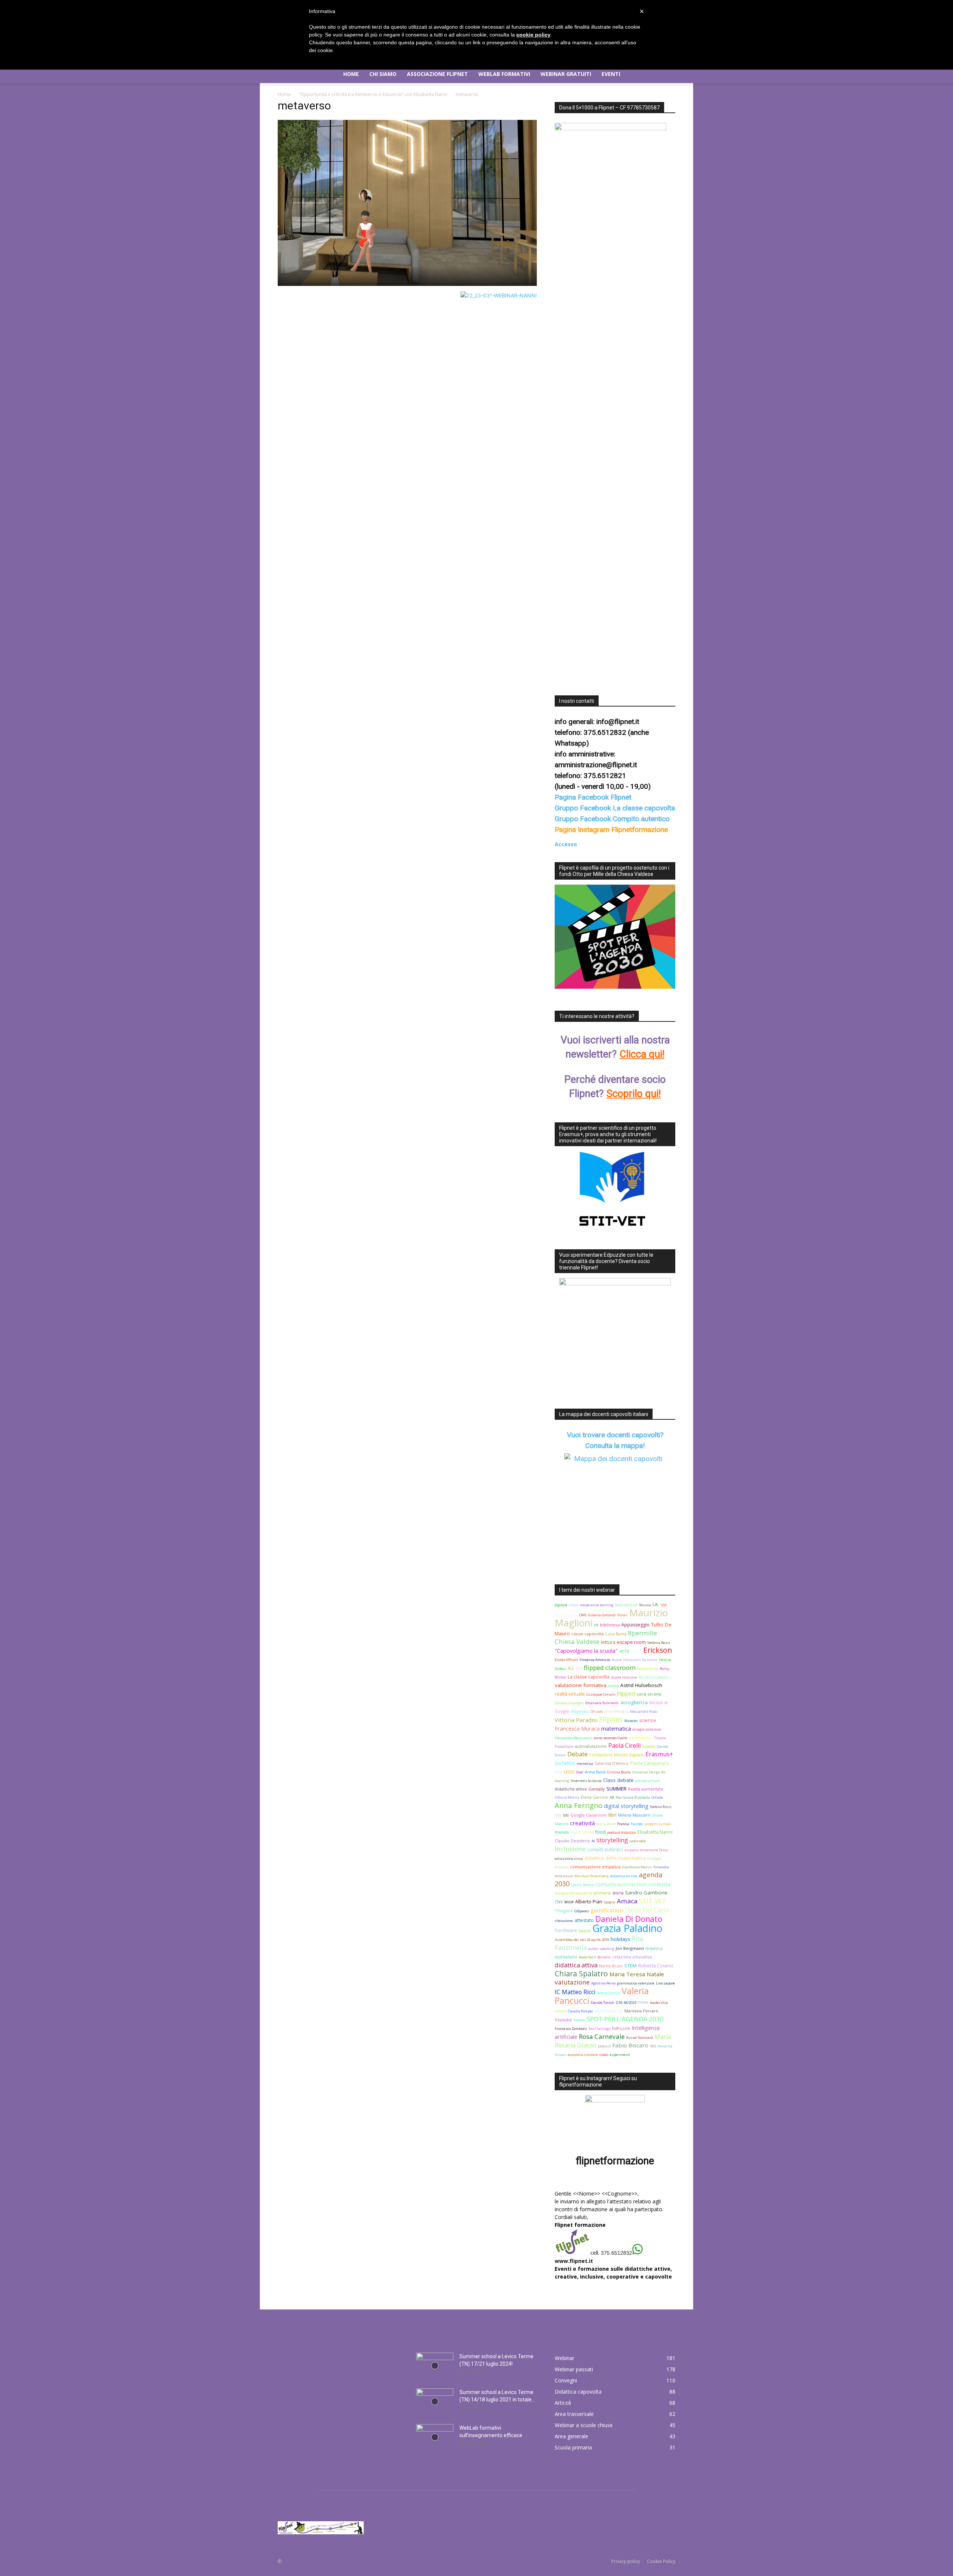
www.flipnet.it (574, 2261)
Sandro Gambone (646, 1893)
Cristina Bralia (619, 1772)
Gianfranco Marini (637, 1867)
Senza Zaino (606, 1824)
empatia (632, 1850)
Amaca (627, 1901)
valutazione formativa (581, 1685)
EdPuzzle (621, 2028)
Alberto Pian (589, 1902)
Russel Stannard (640, 2038)
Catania (585, 1931)
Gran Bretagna (616, 1711)
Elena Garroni (595, 1797)
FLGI (558, 1772)
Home (351, 74)
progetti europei (658, 1824)
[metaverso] (407, 284)
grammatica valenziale (636, 1983)
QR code (597, 1711)
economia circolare (583, 2055)
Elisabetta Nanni (655, 1832)
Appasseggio (635, 1625)
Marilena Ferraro (641, 2011)
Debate (578, 1754)
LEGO (569, 1772)
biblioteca (610, 1625)
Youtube (563, 2020)
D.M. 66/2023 (626, 2003)
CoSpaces (582, 1911)
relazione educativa (632, 1957)
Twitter (579, 2020)
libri (612, 1815)
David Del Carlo (647, 1910)
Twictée (637, 1824)
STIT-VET (653, 1901)
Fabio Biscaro (630, 2045)
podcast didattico (621, 1832)
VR (596, 1625)
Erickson (658, 1650)
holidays (620, 1939)
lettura (608, 1642)
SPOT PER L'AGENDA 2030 (625, 2019)
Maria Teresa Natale (637, 1974)
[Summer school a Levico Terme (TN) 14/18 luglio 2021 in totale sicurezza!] (435, 2401)
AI (593, 1841)
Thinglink (564, 1911)
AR (612, 1797)
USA (664, 1605)
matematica (616, 1729)
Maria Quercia (609, 2011)
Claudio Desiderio (572, 1841)
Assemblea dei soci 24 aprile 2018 (582, 1940)
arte (624, 1651)
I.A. (656, 1605)
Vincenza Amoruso (595, 1660)
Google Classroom (589, 1815)
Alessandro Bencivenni (573, 1738)
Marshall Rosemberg (592, 1876)
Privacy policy (626, 2561)
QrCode (657, 1797)
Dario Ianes (582, 1885)
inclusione (570, 1849)
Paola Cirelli (624, 1746)
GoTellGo (565, 1763)
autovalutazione (591, 1746)
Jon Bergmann (630, 1948)
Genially (597, 1789)
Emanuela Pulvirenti (602, 1703)
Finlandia (661, 1867)
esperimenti (620, 2055)
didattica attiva (576, 1965)
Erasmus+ (659, 1754)
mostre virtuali (648, 1781)
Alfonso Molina (567, 1797)
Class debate (618, 1780)
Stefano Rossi (661, 1807)
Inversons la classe (586, 1781)
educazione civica (569, 1858)
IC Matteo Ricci (575, 1992)
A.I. (571, 1668)
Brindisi (604, 1957)
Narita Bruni (611, 1966)
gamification (607, 1910)
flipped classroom (610, 1668)
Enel (580, 1772)
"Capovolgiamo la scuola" (586, 1651)
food (600, 1832)
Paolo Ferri (587, 1957)
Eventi (611, 74)
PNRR (636, 1651)
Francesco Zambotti (571, 2029)
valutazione (572, 1982)
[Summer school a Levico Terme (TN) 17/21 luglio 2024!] (435, 2366)
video (604, 2055)
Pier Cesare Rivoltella (633, 1797)
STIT (579, 1669)
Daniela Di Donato (629, 1919)
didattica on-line (624, 1876)
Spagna (610, 1902)
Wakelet (631, 1721)
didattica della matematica (615, 1858)
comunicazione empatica (595, 1867)
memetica (585, 1764)
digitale (561, 1605)
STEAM (643, 2003)
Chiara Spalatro (581, 1974)
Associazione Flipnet (437, 74)
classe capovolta (588, 1634)
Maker (622, 1615)
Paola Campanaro (650, 1763)
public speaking (601, 1949)
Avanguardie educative (573, 1893)
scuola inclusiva (624, 1677)
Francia (623, 1824)
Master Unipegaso (654, 1677)
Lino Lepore (665, 1983)
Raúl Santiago (600, 2029)
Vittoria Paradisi (576, 1720)
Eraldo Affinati (566, 1660)
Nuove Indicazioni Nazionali (635, 1660)
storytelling (612, 1840)
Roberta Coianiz (656, 1966)
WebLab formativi (504, 74)
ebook (574, 1605)
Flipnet (611, 1719)
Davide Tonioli (603, 2003)
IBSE (653, 2046)
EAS (566, 1815)
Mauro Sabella (566, 1615)
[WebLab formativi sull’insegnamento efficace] (435, 2437)
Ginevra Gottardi (602, 1615)
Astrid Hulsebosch (641, 1685)
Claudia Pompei (580, 2011)
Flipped (626, 1694)
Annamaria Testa (654, 1850)
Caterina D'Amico (612, 1763)
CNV (559, 1902)
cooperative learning (597, 1605)
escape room (631, 1642)
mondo (562, 1832)
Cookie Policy (661, 2561)
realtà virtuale (570, 1694)
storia (618, 1893)
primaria (602, 1893)
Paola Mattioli (626, 1605)
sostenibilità (648, 1669)
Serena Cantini (608, 1993)
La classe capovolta (589, 1677)
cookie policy (533, 35)
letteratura (564, 1876)
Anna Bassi (595, 1772)
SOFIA (588, 1832)
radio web (638, 1841)
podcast (604, 2046)
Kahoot (560, 2011)
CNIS (583, 1615)
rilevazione (564, 1921)
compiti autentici (605, 1850)
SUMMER (616, 1789)
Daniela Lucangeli (569, 1703)
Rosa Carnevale (602, 2036)
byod (576, 1832)
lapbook (649, 1746)
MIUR (569, 1902)
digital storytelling (626, 1806)
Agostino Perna (603, 1983)
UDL (558, 1815)
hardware (566, 1930)
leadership (659, 2003)
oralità (613, 1686)
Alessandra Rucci (644, 1711)
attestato (584, 1920)
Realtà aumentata (646, 1789)
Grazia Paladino (627, 1928)
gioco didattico (641, 1738)
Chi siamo (383, 74)
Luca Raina (616, 1634)
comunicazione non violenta (633, 1884)
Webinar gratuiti (566, 74)
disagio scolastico (647, 1729)
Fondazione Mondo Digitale (617, 1755)
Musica (645, 1605)
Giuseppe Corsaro (601, 1694)
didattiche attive (571, 1789)
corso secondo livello (611, 1738)
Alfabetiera (580, 1711)
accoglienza (634, 1702)
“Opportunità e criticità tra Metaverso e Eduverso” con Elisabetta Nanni (373, 94)
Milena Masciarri (634, 1815)
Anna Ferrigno (579, 1805)
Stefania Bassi (659, 1643)
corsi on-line (649, 1694)
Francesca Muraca (577, 1729)
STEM (630, 1966)
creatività (582, 1823)
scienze (648, 1720)
